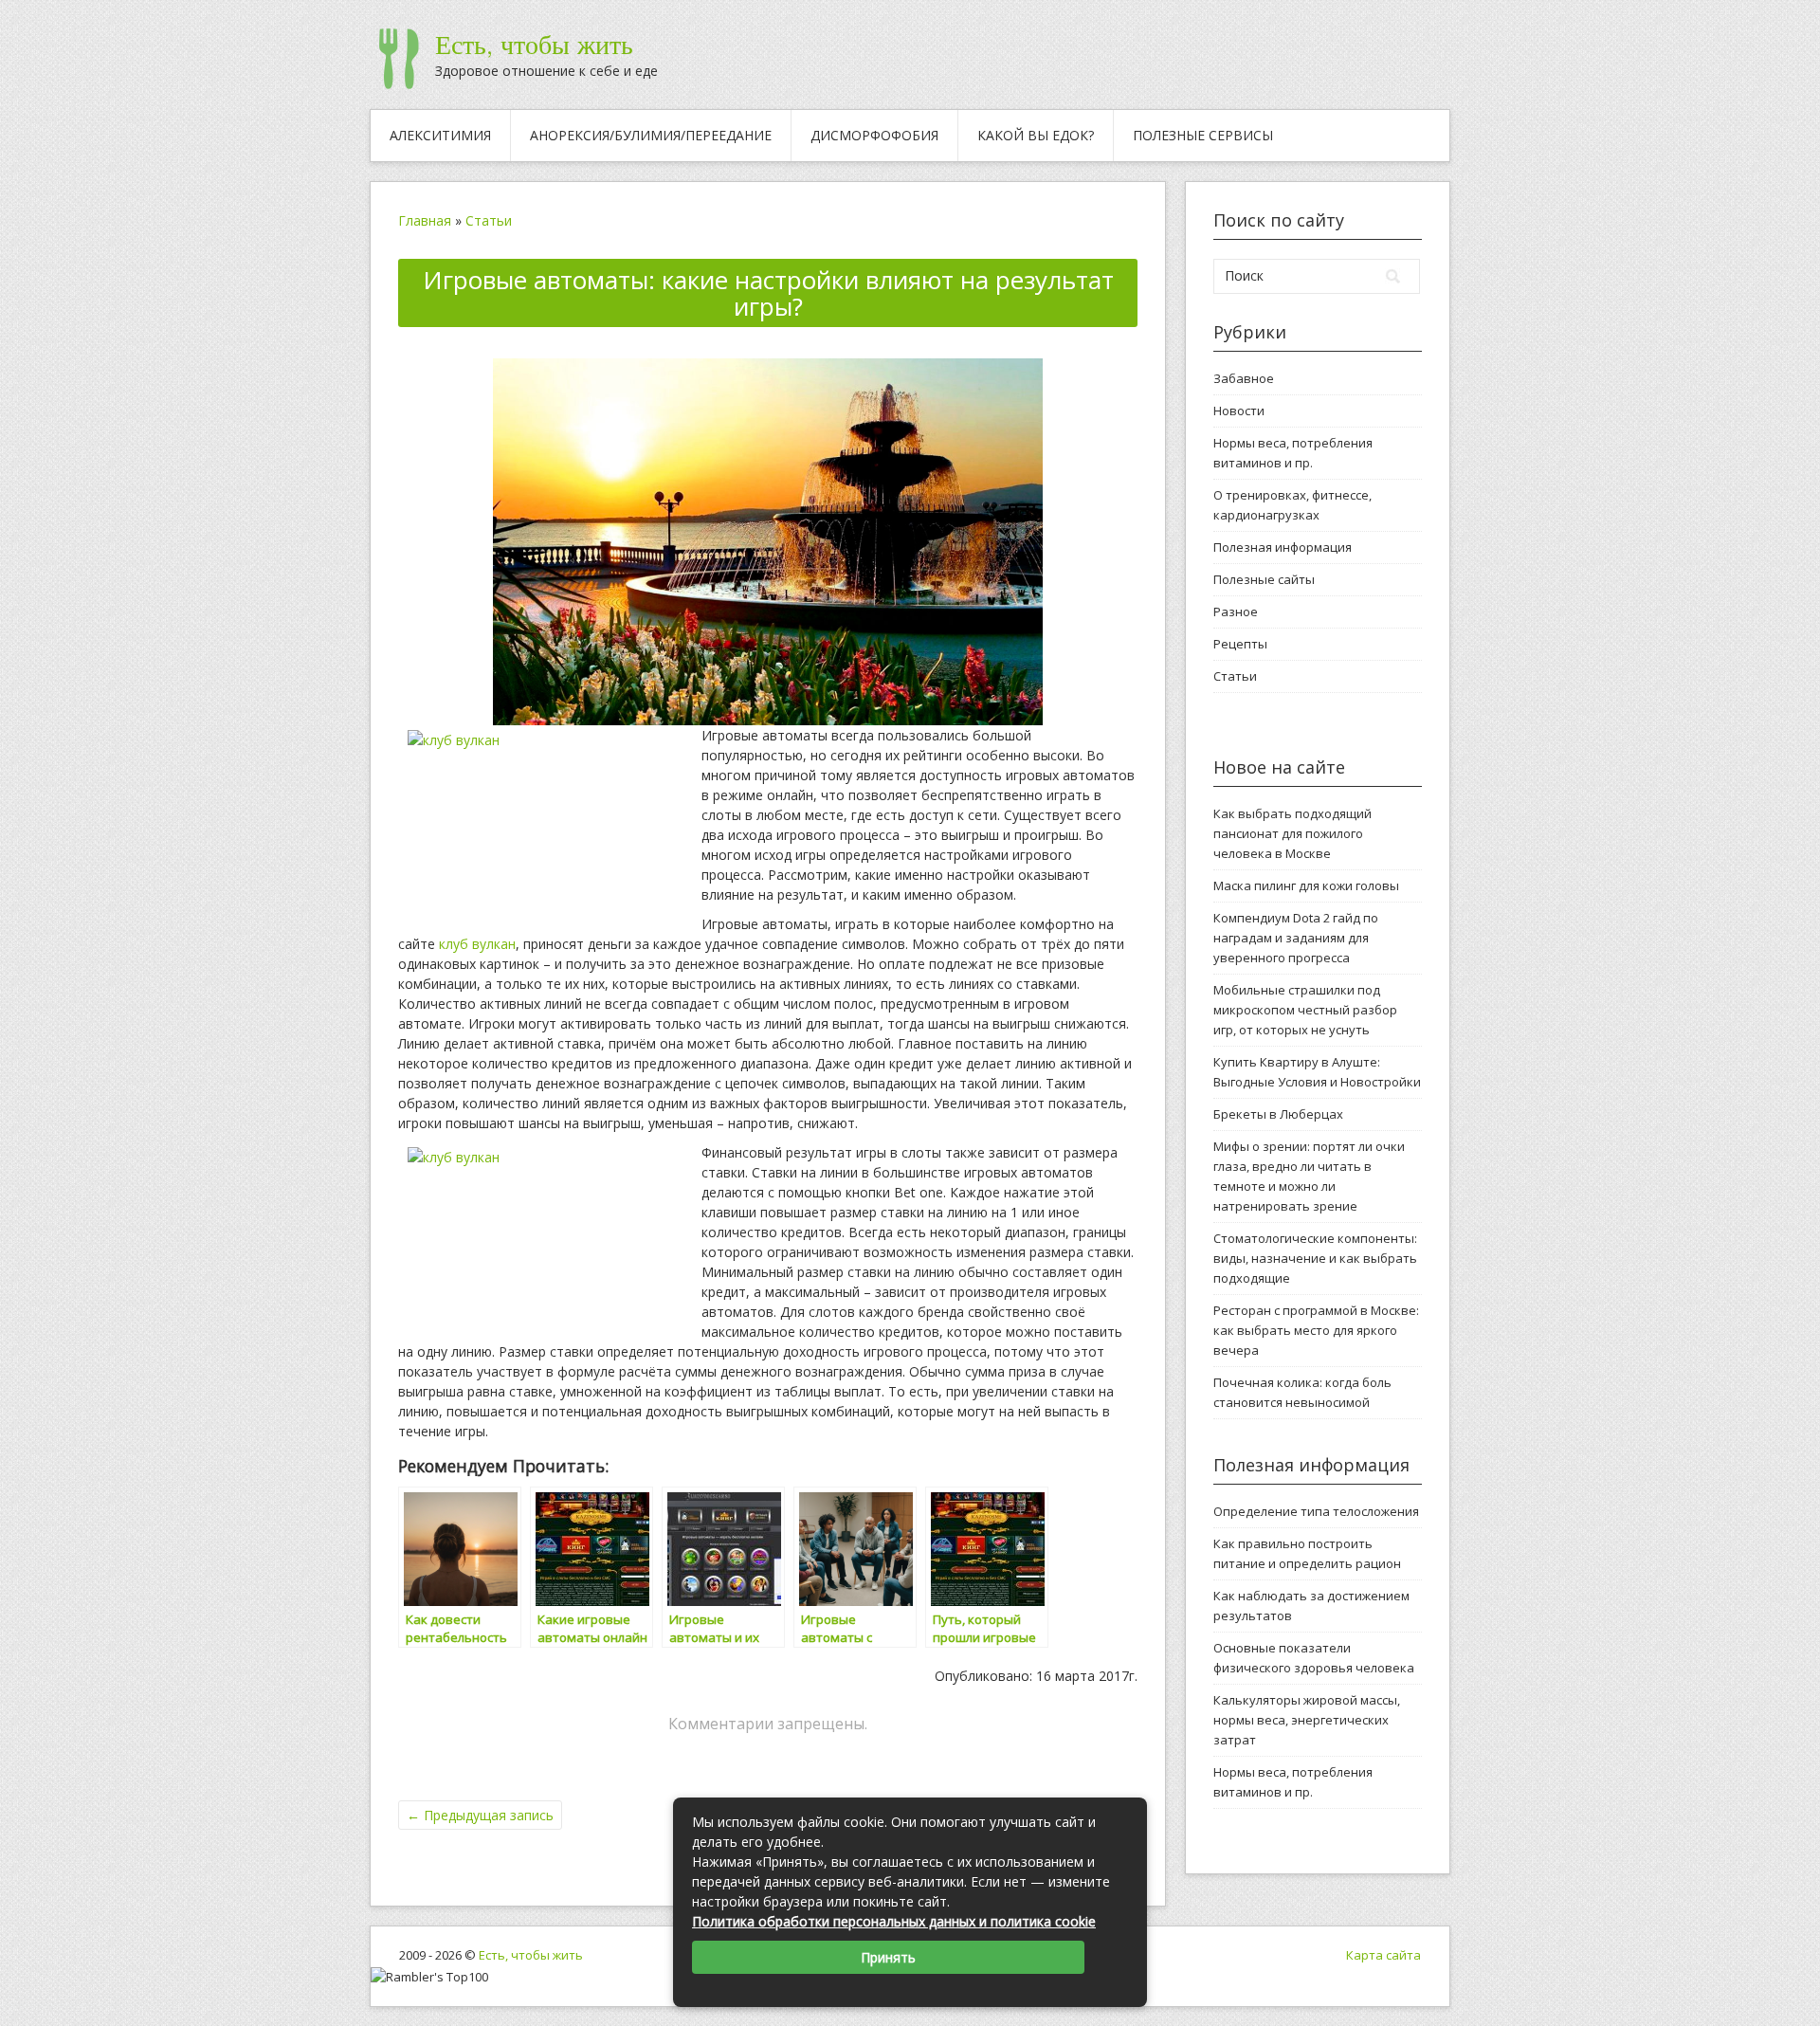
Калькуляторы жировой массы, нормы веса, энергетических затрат (1307, 1720)
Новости (1239, 411)
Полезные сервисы (1203, 135)
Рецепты (1240, 644)
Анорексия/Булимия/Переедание (651, 135)
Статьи (489, 220)
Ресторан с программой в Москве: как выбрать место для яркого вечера (1316, 1330)
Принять (888, 1957)
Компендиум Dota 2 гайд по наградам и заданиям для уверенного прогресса (1296, 938)
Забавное (1244, 378)
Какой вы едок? (1036, 135)
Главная (425, 220)
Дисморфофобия (874, 135)
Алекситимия (440, 135)
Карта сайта (1383, 1955)
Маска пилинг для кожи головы (1306, 885)
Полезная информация (1283, 547)
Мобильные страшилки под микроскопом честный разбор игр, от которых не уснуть (1305, 1010)
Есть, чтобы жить (534, 45)
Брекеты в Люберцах (1278, 1114)
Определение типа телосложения (1316, 1511)
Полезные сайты (1264, 579)
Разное (1236, 611)
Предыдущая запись (480, 1815)
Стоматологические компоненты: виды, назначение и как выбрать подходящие (1315, 1258)
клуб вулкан (477, 944)
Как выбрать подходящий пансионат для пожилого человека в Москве (1292, 833)
